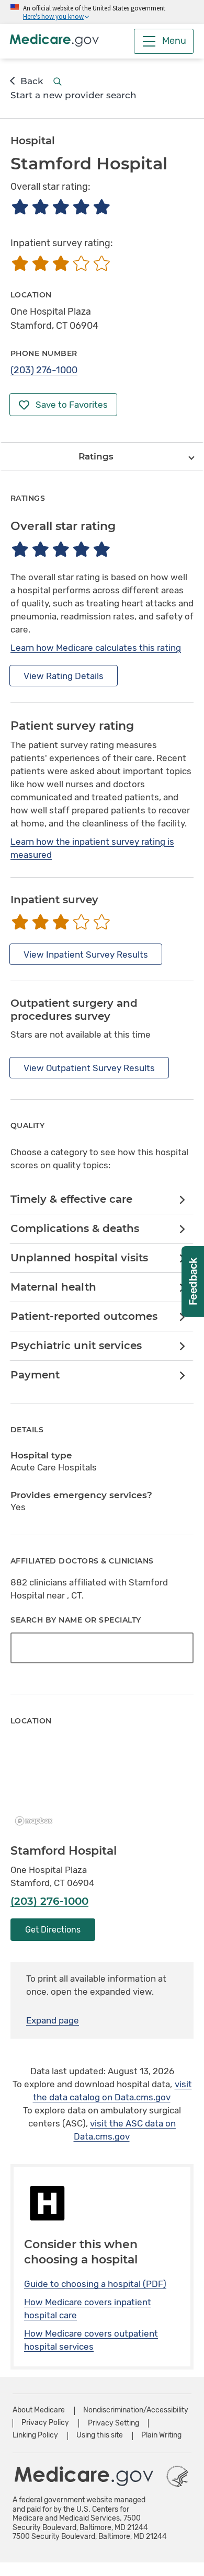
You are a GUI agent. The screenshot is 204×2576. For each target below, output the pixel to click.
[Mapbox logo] (37, 1821)
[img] (60, 207)
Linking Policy (35, 2435)
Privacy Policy (45, 2423)
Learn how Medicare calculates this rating (96, 648)
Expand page (53, 2020)
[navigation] (102, 456)
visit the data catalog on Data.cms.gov (112, 2091)
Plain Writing (161, 2435)
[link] (101, 1200)
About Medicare (39, 2410)
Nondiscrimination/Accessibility (136, 2410)
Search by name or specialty (76, 1620)
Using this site (100, 2435)
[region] (102, 1786)
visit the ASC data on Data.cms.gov (125, 2130)
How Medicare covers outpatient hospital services (91, 2340)
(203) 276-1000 (44, 370)
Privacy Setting (114, 2423)
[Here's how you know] (102, 12)
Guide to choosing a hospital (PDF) (95, 2284)
